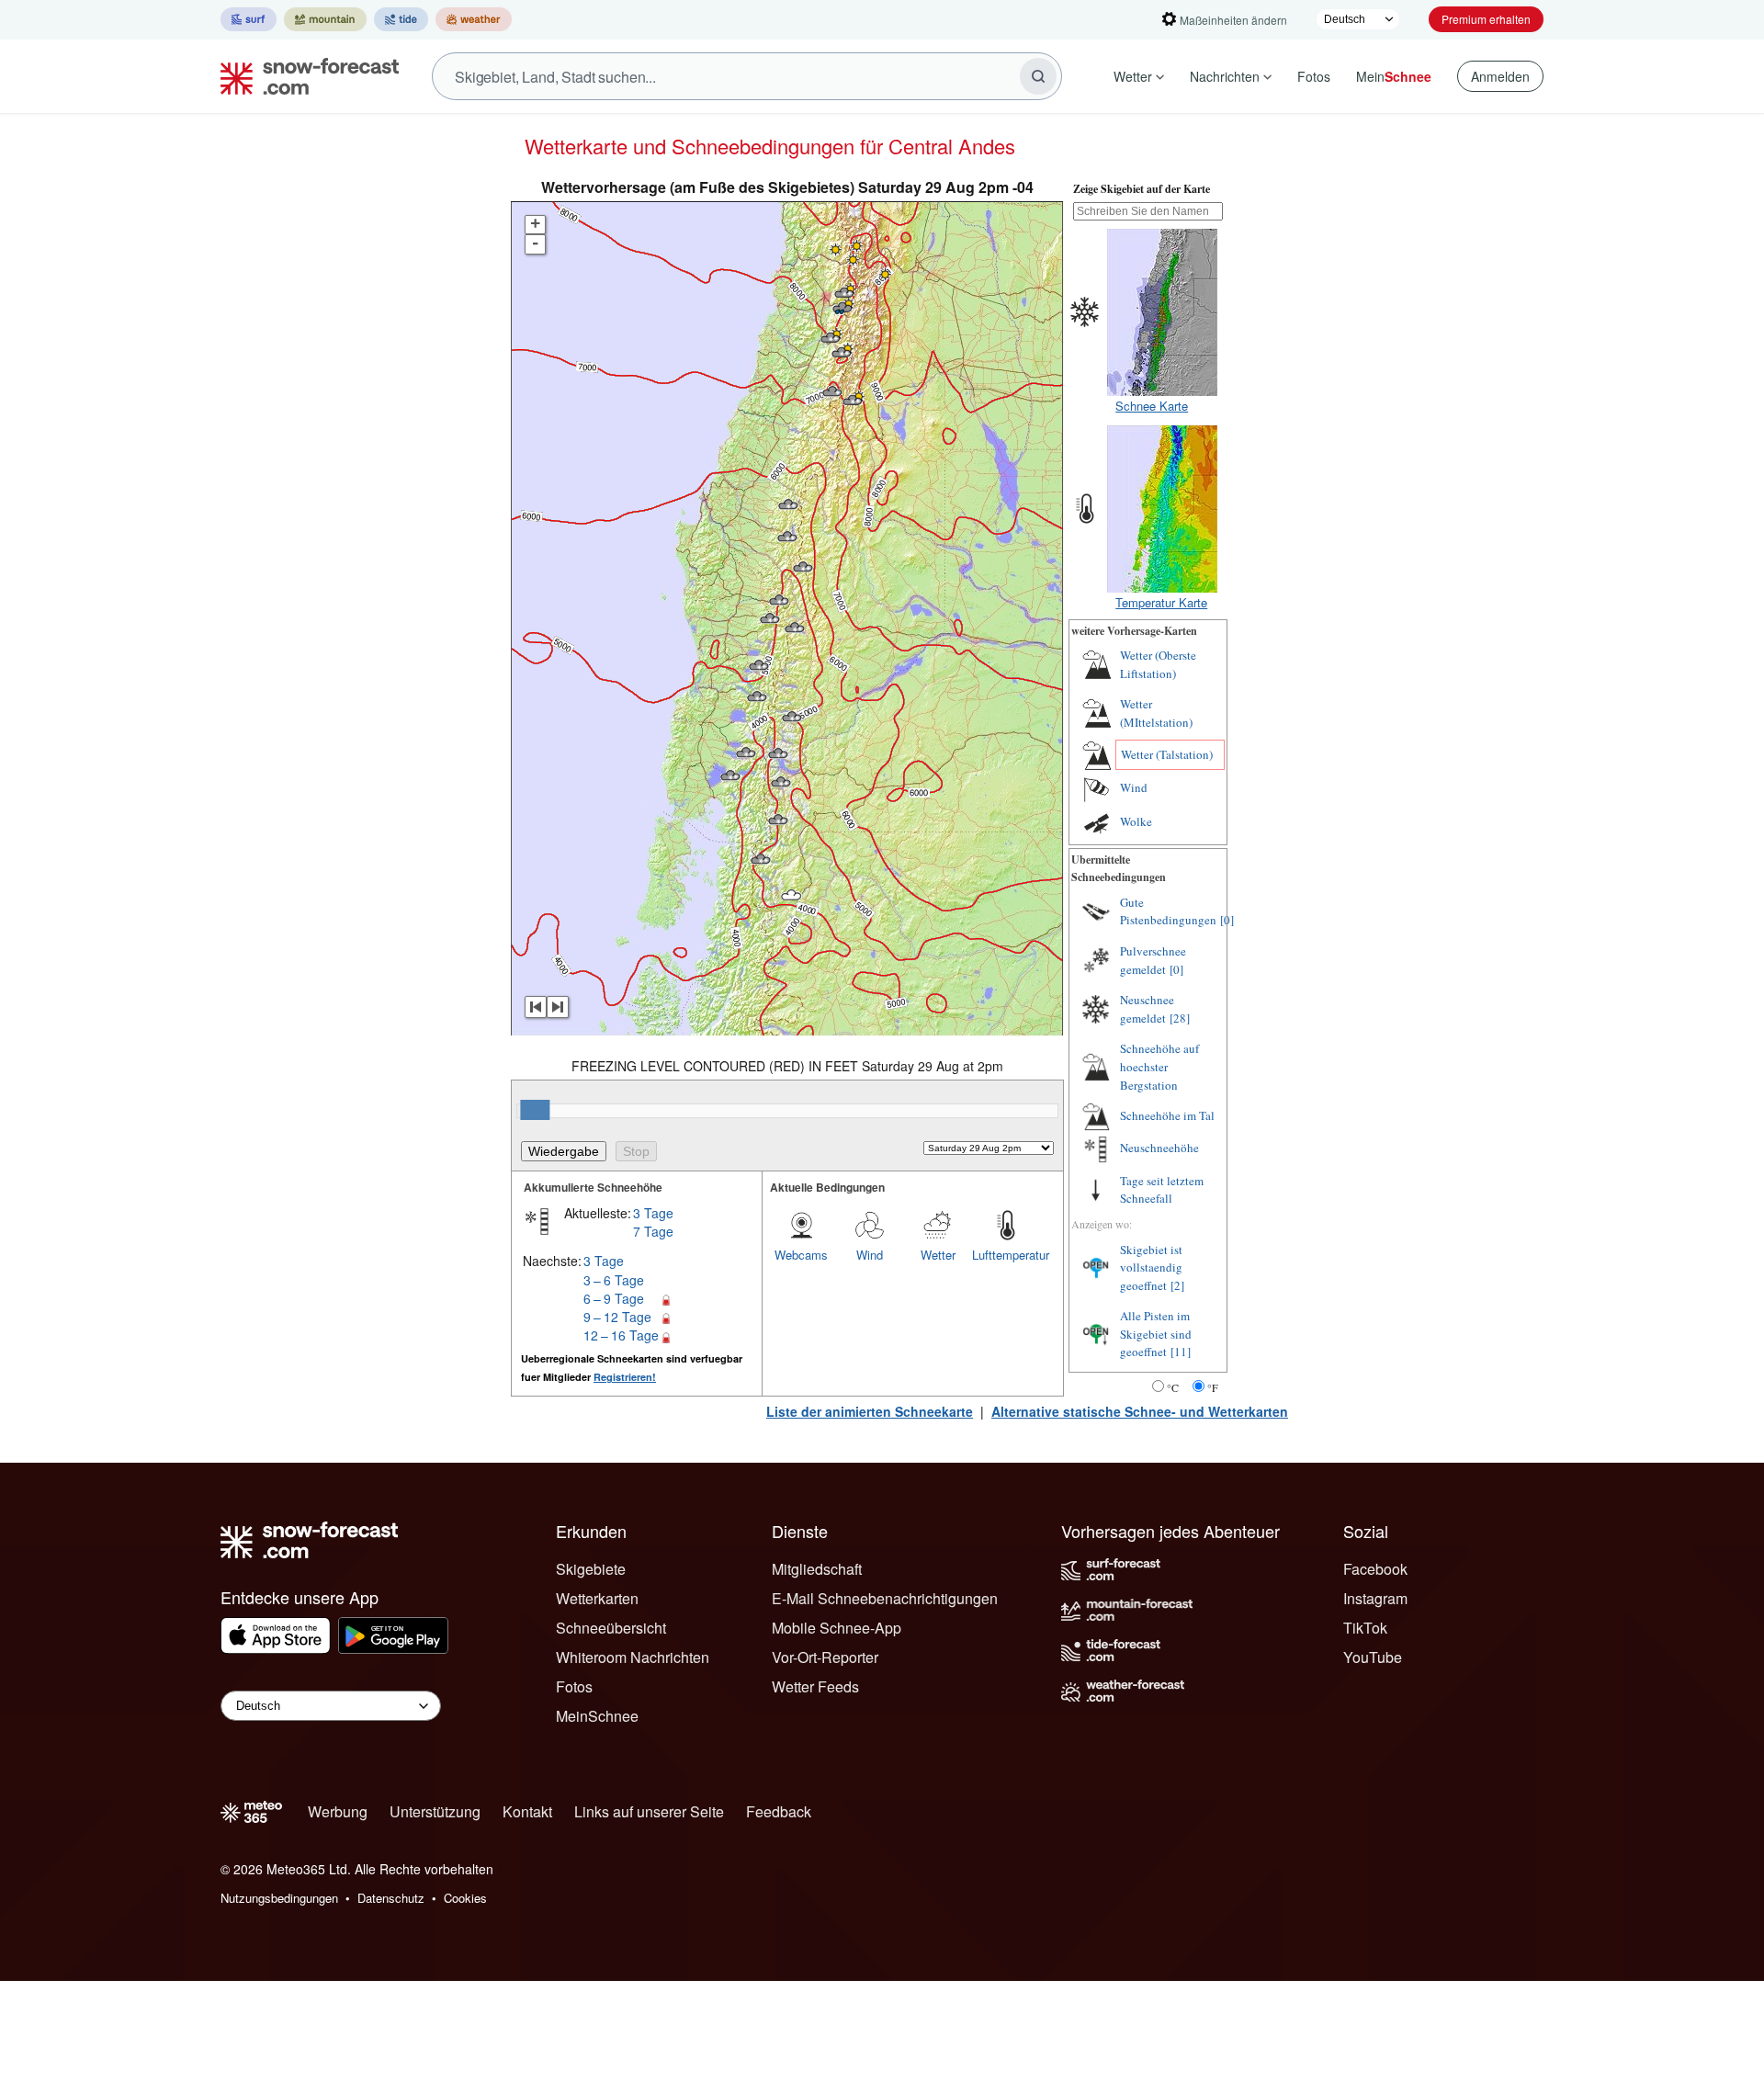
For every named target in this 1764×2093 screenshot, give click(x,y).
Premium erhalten (1486, 19)
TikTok (1365, 1628)
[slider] (535, 1110)
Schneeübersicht (611, 1628)
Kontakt (527, 1811)
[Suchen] (1038, 76)
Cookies (465, 1898)
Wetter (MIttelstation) (1156, 713)
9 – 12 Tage (617, 1317)
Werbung (338, 1811)
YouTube (1373, 1657)
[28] (1180, 1018)
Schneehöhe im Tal (1167, 1115)
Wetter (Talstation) (1167, 754)
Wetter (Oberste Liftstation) (1158, 664)
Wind (870, 1255)
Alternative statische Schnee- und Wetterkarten (1140, 1411)
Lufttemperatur (1006, 1255)
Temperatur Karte (1161, 602)
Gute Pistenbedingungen (1168, 911)
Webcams (801, 1255)
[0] (1227, 920)
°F (1213, 1387)
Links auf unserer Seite (649, 1811)
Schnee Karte (1152, 406)
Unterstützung (435, 1811)
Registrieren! (625, 1377)
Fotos (1314, 76)
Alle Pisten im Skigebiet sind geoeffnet (1156, 1334)
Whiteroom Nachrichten (633, 1657)
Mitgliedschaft (817, 1569)
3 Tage (653, 1213)
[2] (1177, 1285)
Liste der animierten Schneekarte (870, 1411)
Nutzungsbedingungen (279, 1898)
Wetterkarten (597, 1598)
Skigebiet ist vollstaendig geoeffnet (1151, 1267)
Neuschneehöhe (1159, 1148)
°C (1173, 1387)
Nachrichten (1225, 76)
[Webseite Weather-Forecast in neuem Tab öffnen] (474, 19)
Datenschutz (391, 1898)
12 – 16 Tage (621, 1335)
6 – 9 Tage (614, 1298)
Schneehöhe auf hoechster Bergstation (1159, 1066)
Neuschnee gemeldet (1147, 1009)
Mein (1394, 76)
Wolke (1136, 821)
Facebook (1375, 1569)
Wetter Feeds (815, 1686)
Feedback (779, 1811)
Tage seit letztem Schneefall (1162, 1190)
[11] (1181, 1352)
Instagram (1375, 1598)
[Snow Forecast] (304, 76)
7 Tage (653, 1231)
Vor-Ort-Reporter (825, 1657)
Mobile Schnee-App (837, 1628)
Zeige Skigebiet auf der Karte (1142, 189)
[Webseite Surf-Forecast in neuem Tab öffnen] (249, 19)
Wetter (1133, 76)
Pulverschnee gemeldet (1153, 960)
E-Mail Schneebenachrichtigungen (885, 1598)
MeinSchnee (597, 1716)
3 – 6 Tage (614, 1280)
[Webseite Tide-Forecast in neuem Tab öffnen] (401, 19)
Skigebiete (591, 1569)
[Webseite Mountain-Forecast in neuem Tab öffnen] (325, 19)
